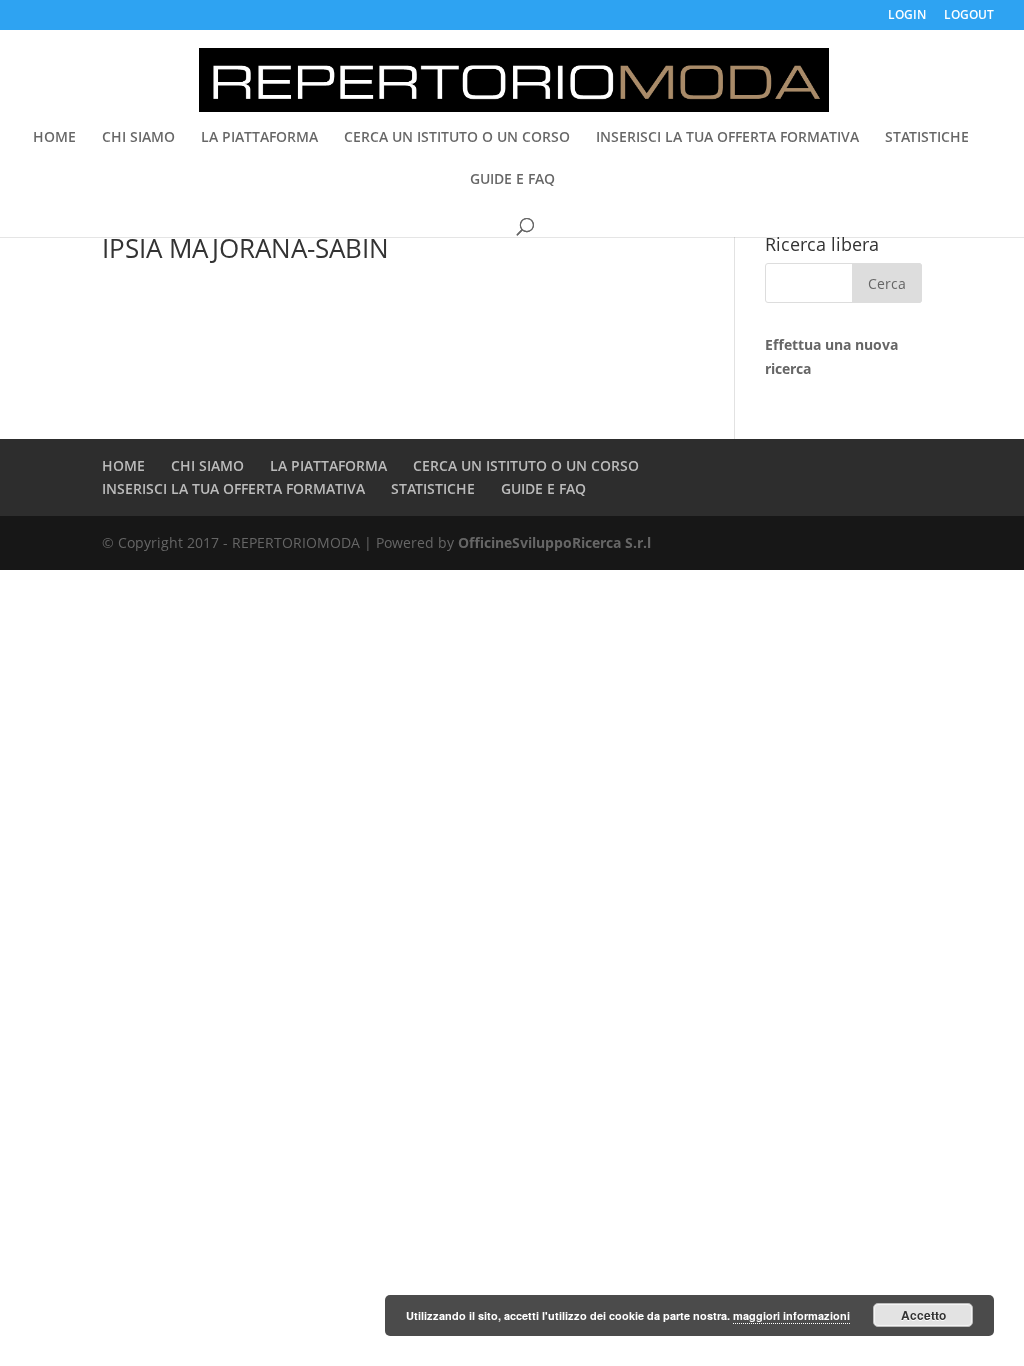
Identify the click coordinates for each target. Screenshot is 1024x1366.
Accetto (923, 1315)
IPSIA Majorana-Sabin (245, 248)
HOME (54, 138)
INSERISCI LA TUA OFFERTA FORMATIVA (727, 138)
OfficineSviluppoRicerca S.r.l (554, 542)
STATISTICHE (927, 138)
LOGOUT (969, 16)
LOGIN (907, 16)
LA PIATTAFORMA (259, 138)
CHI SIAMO (138, 138)
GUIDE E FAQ (512, 180)
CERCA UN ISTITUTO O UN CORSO (457, 138)
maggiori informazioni (791, 1315)
